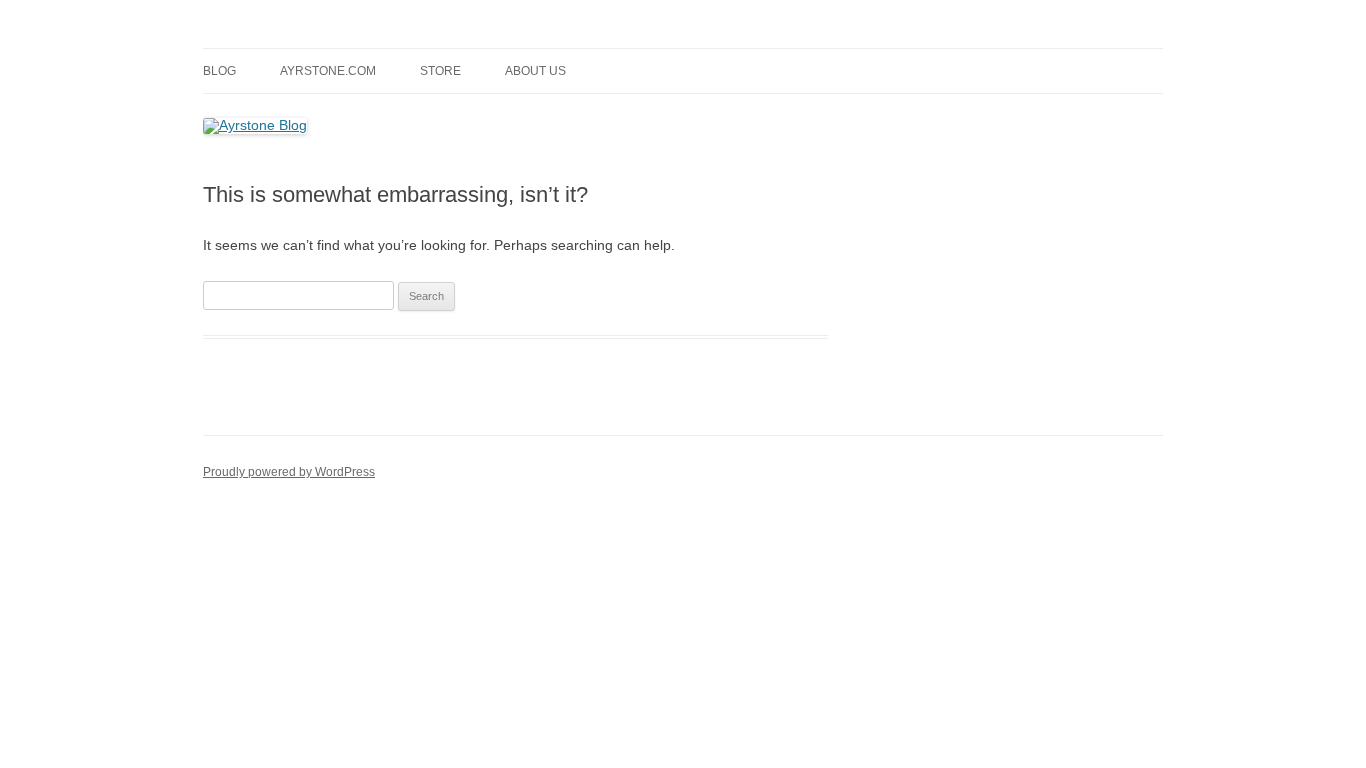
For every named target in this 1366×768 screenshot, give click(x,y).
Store (440, 71)
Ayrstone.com (328, 71)
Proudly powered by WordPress (289, 472)
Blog (219, 71)
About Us (535, 71)
